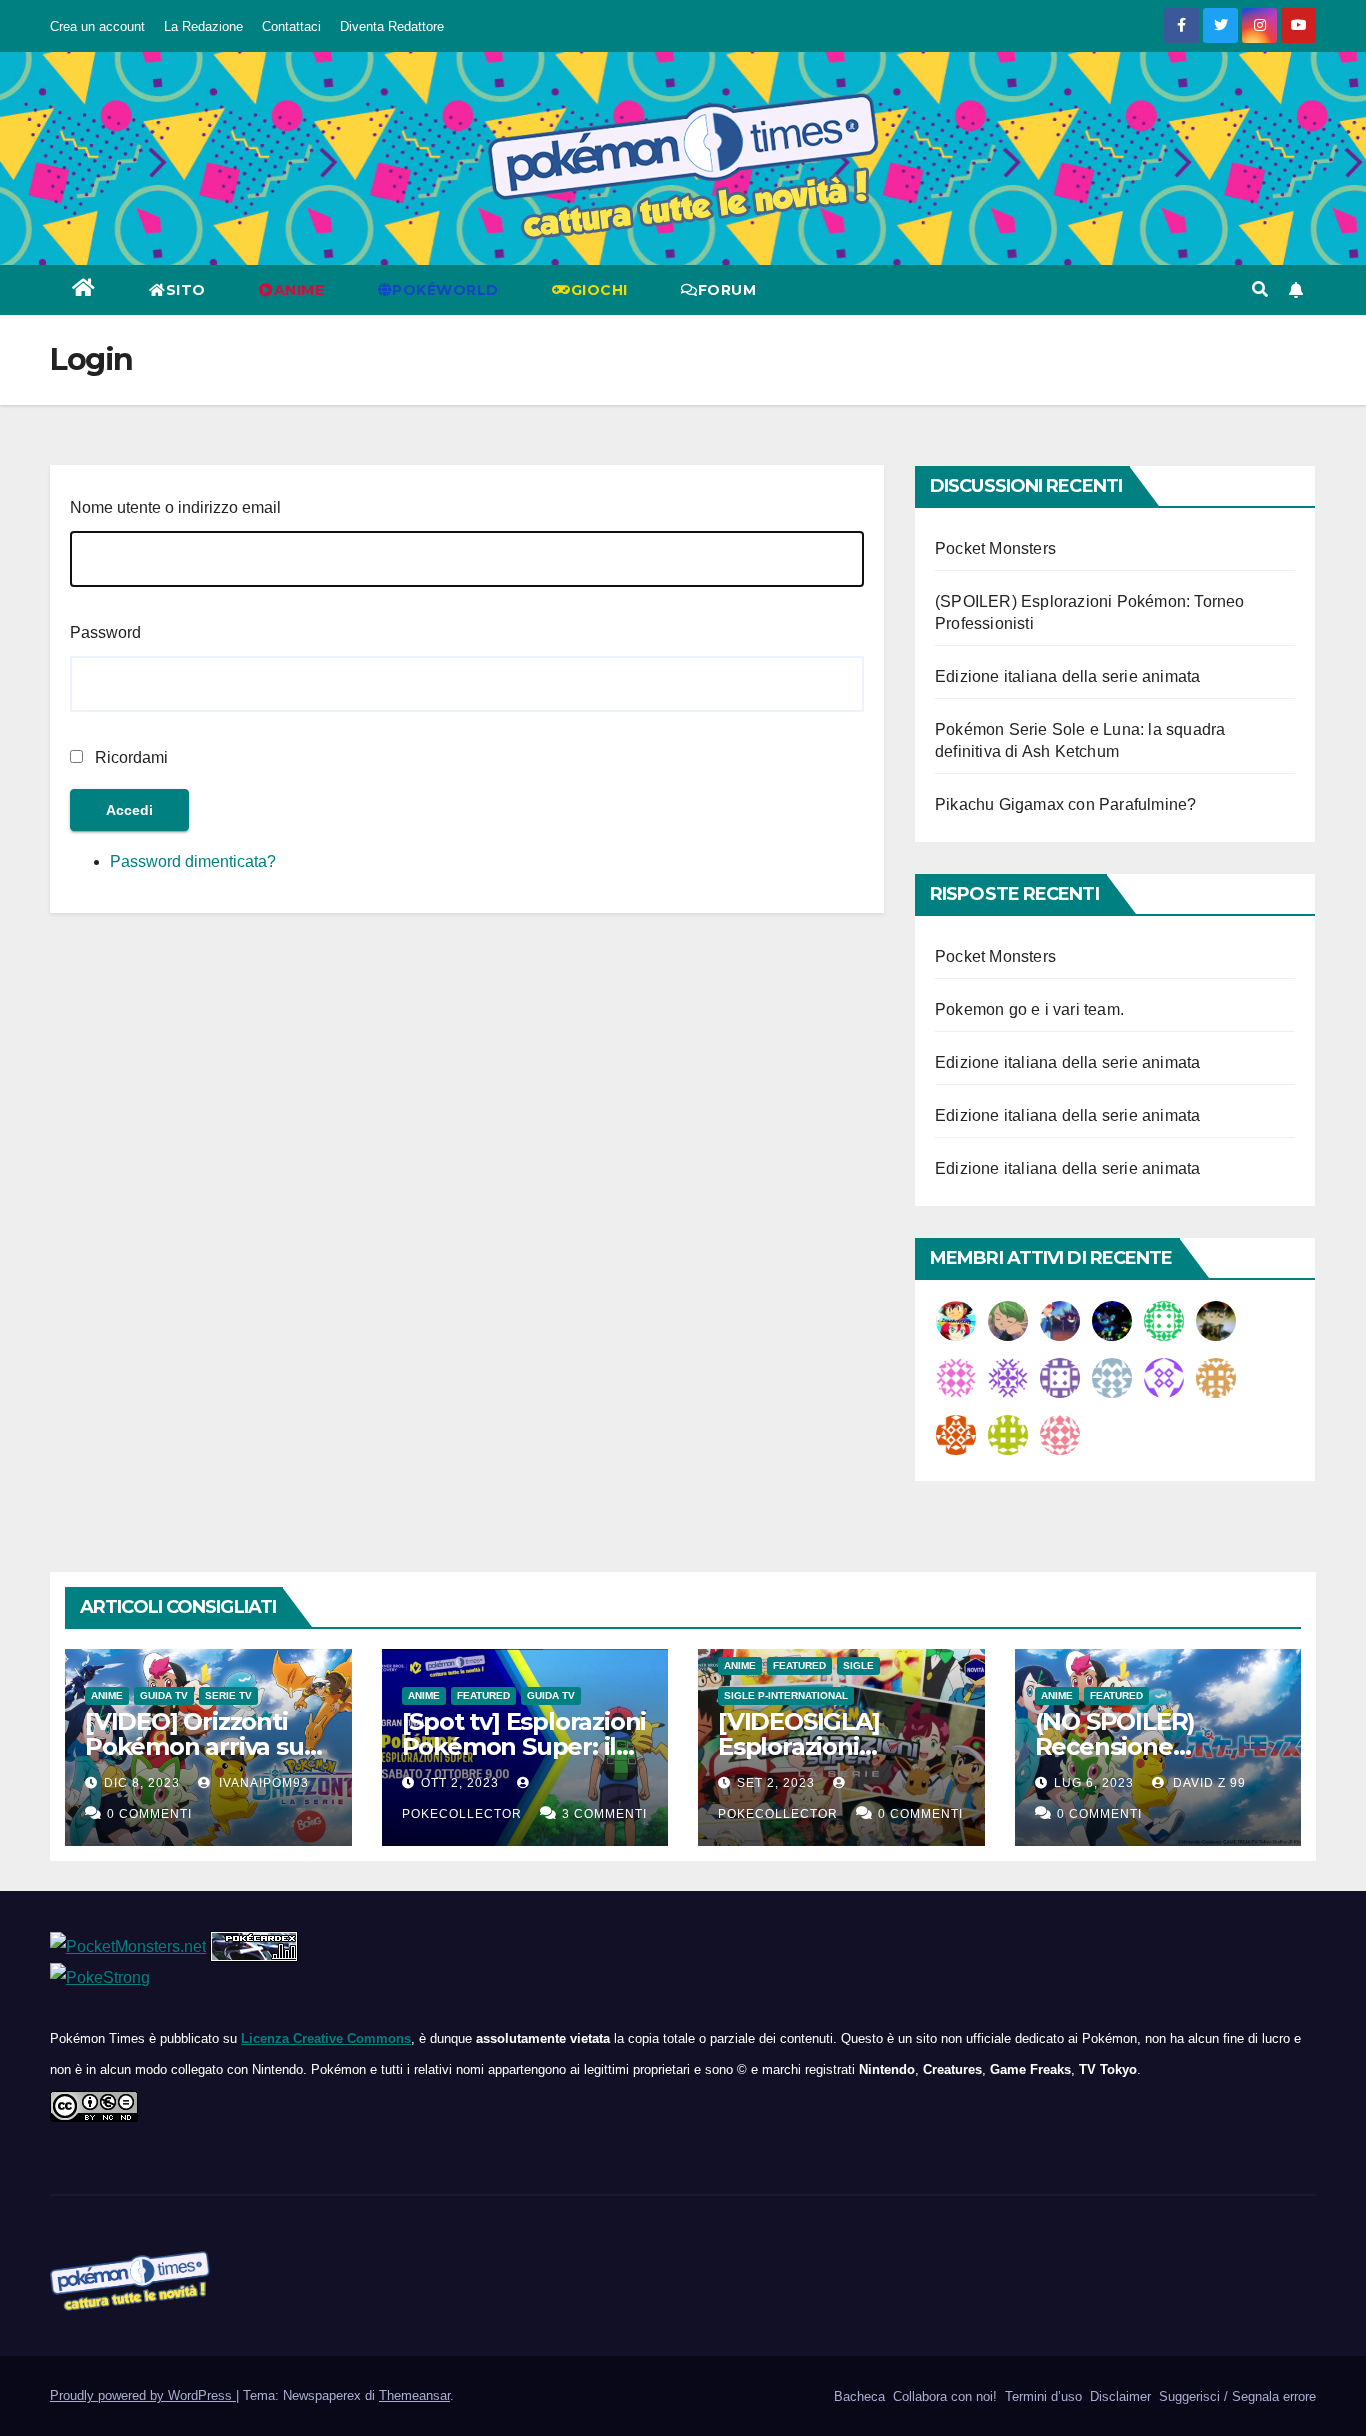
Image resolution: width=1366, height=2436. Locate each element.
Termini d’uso (1041, 2396)
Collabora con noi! (943, 2396)
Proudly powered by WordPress (143, 2395)
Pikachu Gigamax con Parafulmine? (1065, 804)
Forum (727, 290)
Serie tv (228, 1695)
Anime (107, 1695)
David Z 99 (1207, 1783)
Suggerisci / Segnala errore (1235, 2396)
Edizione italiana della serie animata (1067, 676)
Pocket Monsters (995, 548)
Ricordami (131, 757)
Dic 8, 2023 (142, 1783)
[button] (1260, 289)
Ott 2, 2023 (460, 1783)
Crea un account (97, 26)
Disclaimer (1118, 2396)
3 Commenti (604, 1814)
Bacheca (857, 2396)
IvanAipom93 (262, 1783)
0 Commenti (149, 1814)
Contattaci (291, 26)
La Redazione (203, 26)
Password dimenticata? (193, 861)
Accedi (129, 810)
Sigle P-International (786, 1695)
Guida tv (164, 1695)
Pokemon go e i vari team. (1029, 1009)
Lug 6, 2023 (1094, 1783)
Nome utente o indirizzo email (175, 507)
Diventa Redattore (392, 26)
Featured (483, 1695)
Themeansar (414, 2395)
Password (105, 632)
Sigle (858, 1665)
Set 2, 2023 (776, 1783)
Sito (186, 290)
